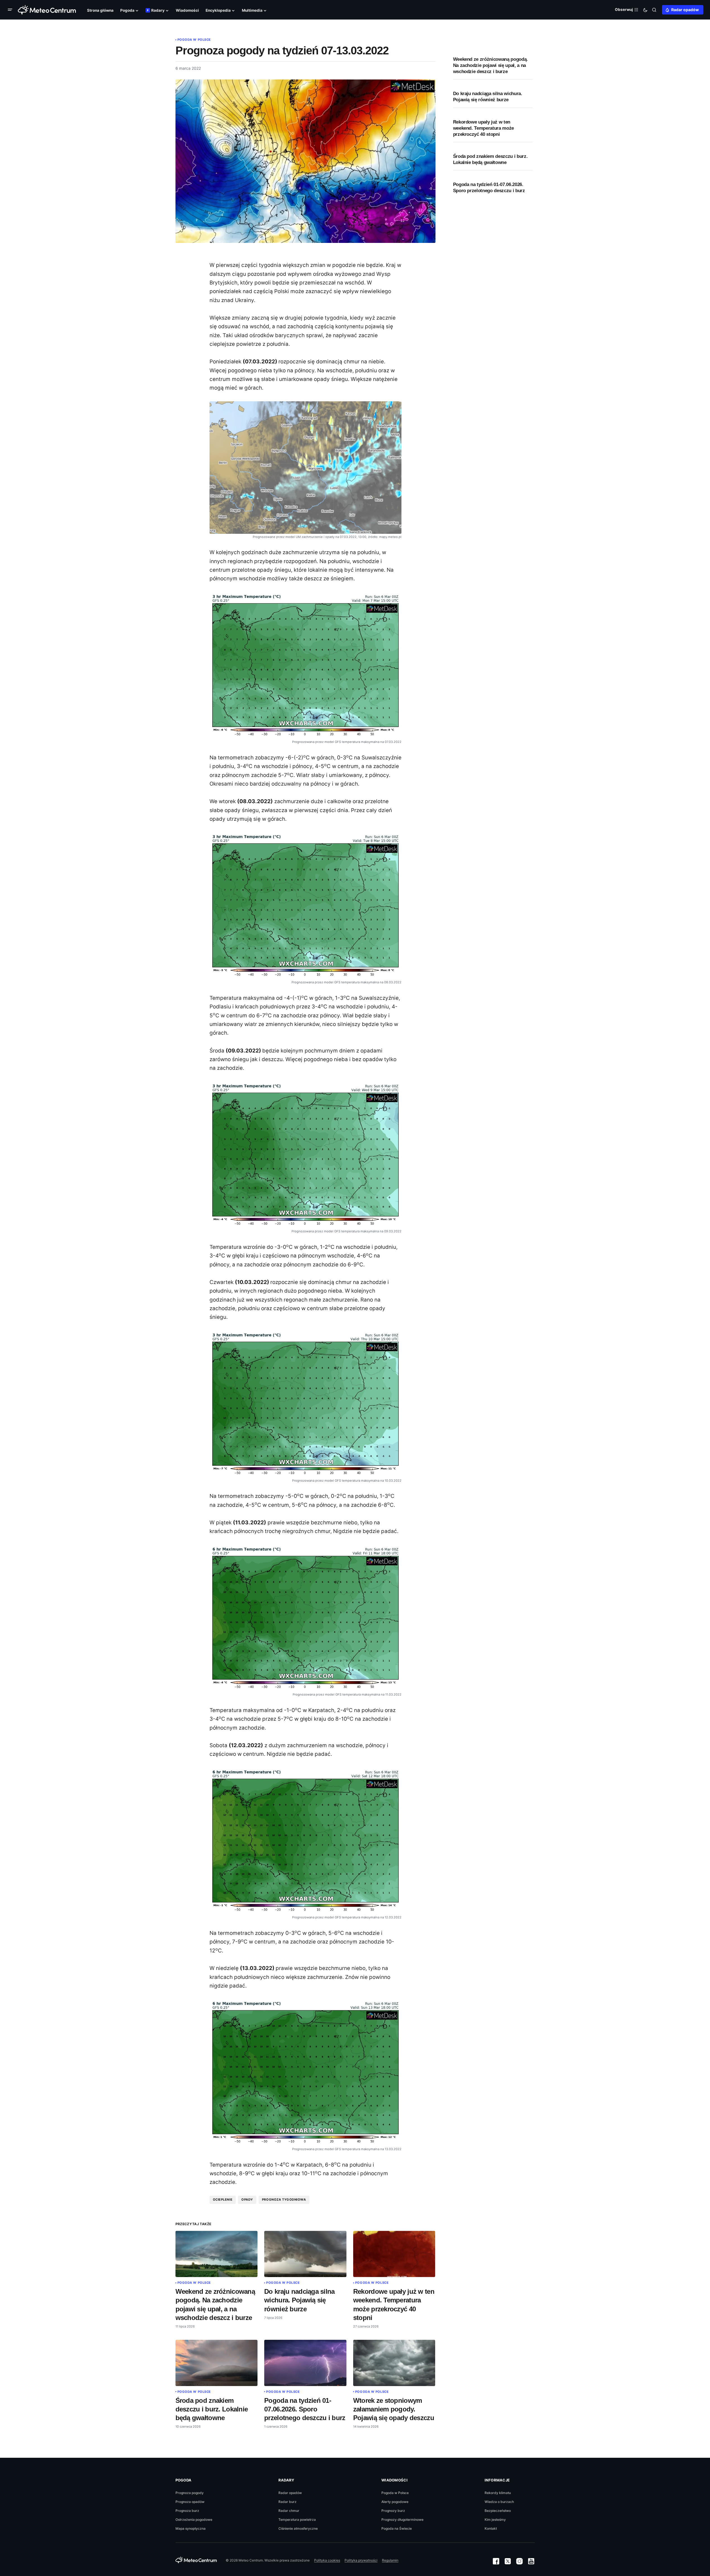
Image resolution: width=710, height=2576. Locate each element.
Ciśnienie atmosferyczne (298, 2528)
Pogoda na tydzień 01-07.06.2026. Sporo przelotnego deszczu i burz (489, 188)
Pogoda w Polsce (194, 40)
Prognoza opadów (190, 2502)
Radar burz (287, 2502)
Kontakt (491, 2528)
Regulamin (390, 2560)
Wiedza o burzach (499, 2502)
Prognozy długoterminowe (402, 2520)
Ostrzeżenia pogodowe (194, 2520)
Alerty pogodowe (395, 2502)
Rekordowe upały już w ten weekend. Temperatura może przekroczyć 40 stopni (484, 128)
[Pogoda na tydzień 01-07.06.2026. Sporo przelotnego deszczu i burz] (305, 2363)
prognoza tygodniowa (284, 2200)
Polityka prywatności (361, 2560)
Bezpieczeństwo (498, 2511)
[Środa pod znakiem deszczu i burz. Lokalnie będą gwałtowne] (217, 2363)
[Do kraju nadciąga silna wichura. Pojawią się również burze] (305, 2254)
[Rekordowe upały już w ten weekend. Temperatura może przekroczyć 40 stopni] (394, 2254)
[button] (11, 10)
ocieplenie (223, 2200)
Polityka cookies (327, 2560)
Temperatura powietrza (297, 2520)
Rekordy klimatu (498, 2493)
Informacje (497, 2480)
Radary (286, 2480)
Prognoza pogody (190, 2493)
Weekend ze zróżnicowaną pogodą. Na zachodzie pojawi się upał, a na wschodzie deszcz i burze (490, 65)
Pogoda (184, 2480)
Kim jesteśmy (495, 2520)
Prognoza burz (187, 2511)
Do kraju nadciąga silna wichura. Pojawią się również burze (488, 97)
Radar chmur (289, 2511)
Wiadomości (394, 2480)
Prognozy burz (393, 2511)
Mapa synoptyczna (191, 2528)
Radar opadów (685, 10)
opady (247, 2200)
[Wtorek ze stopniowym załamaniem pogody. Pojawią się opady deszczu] (394, 2363)
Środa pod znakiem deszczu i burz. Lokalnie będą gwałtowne (490, 159)
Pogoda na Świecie (397, 2528)
